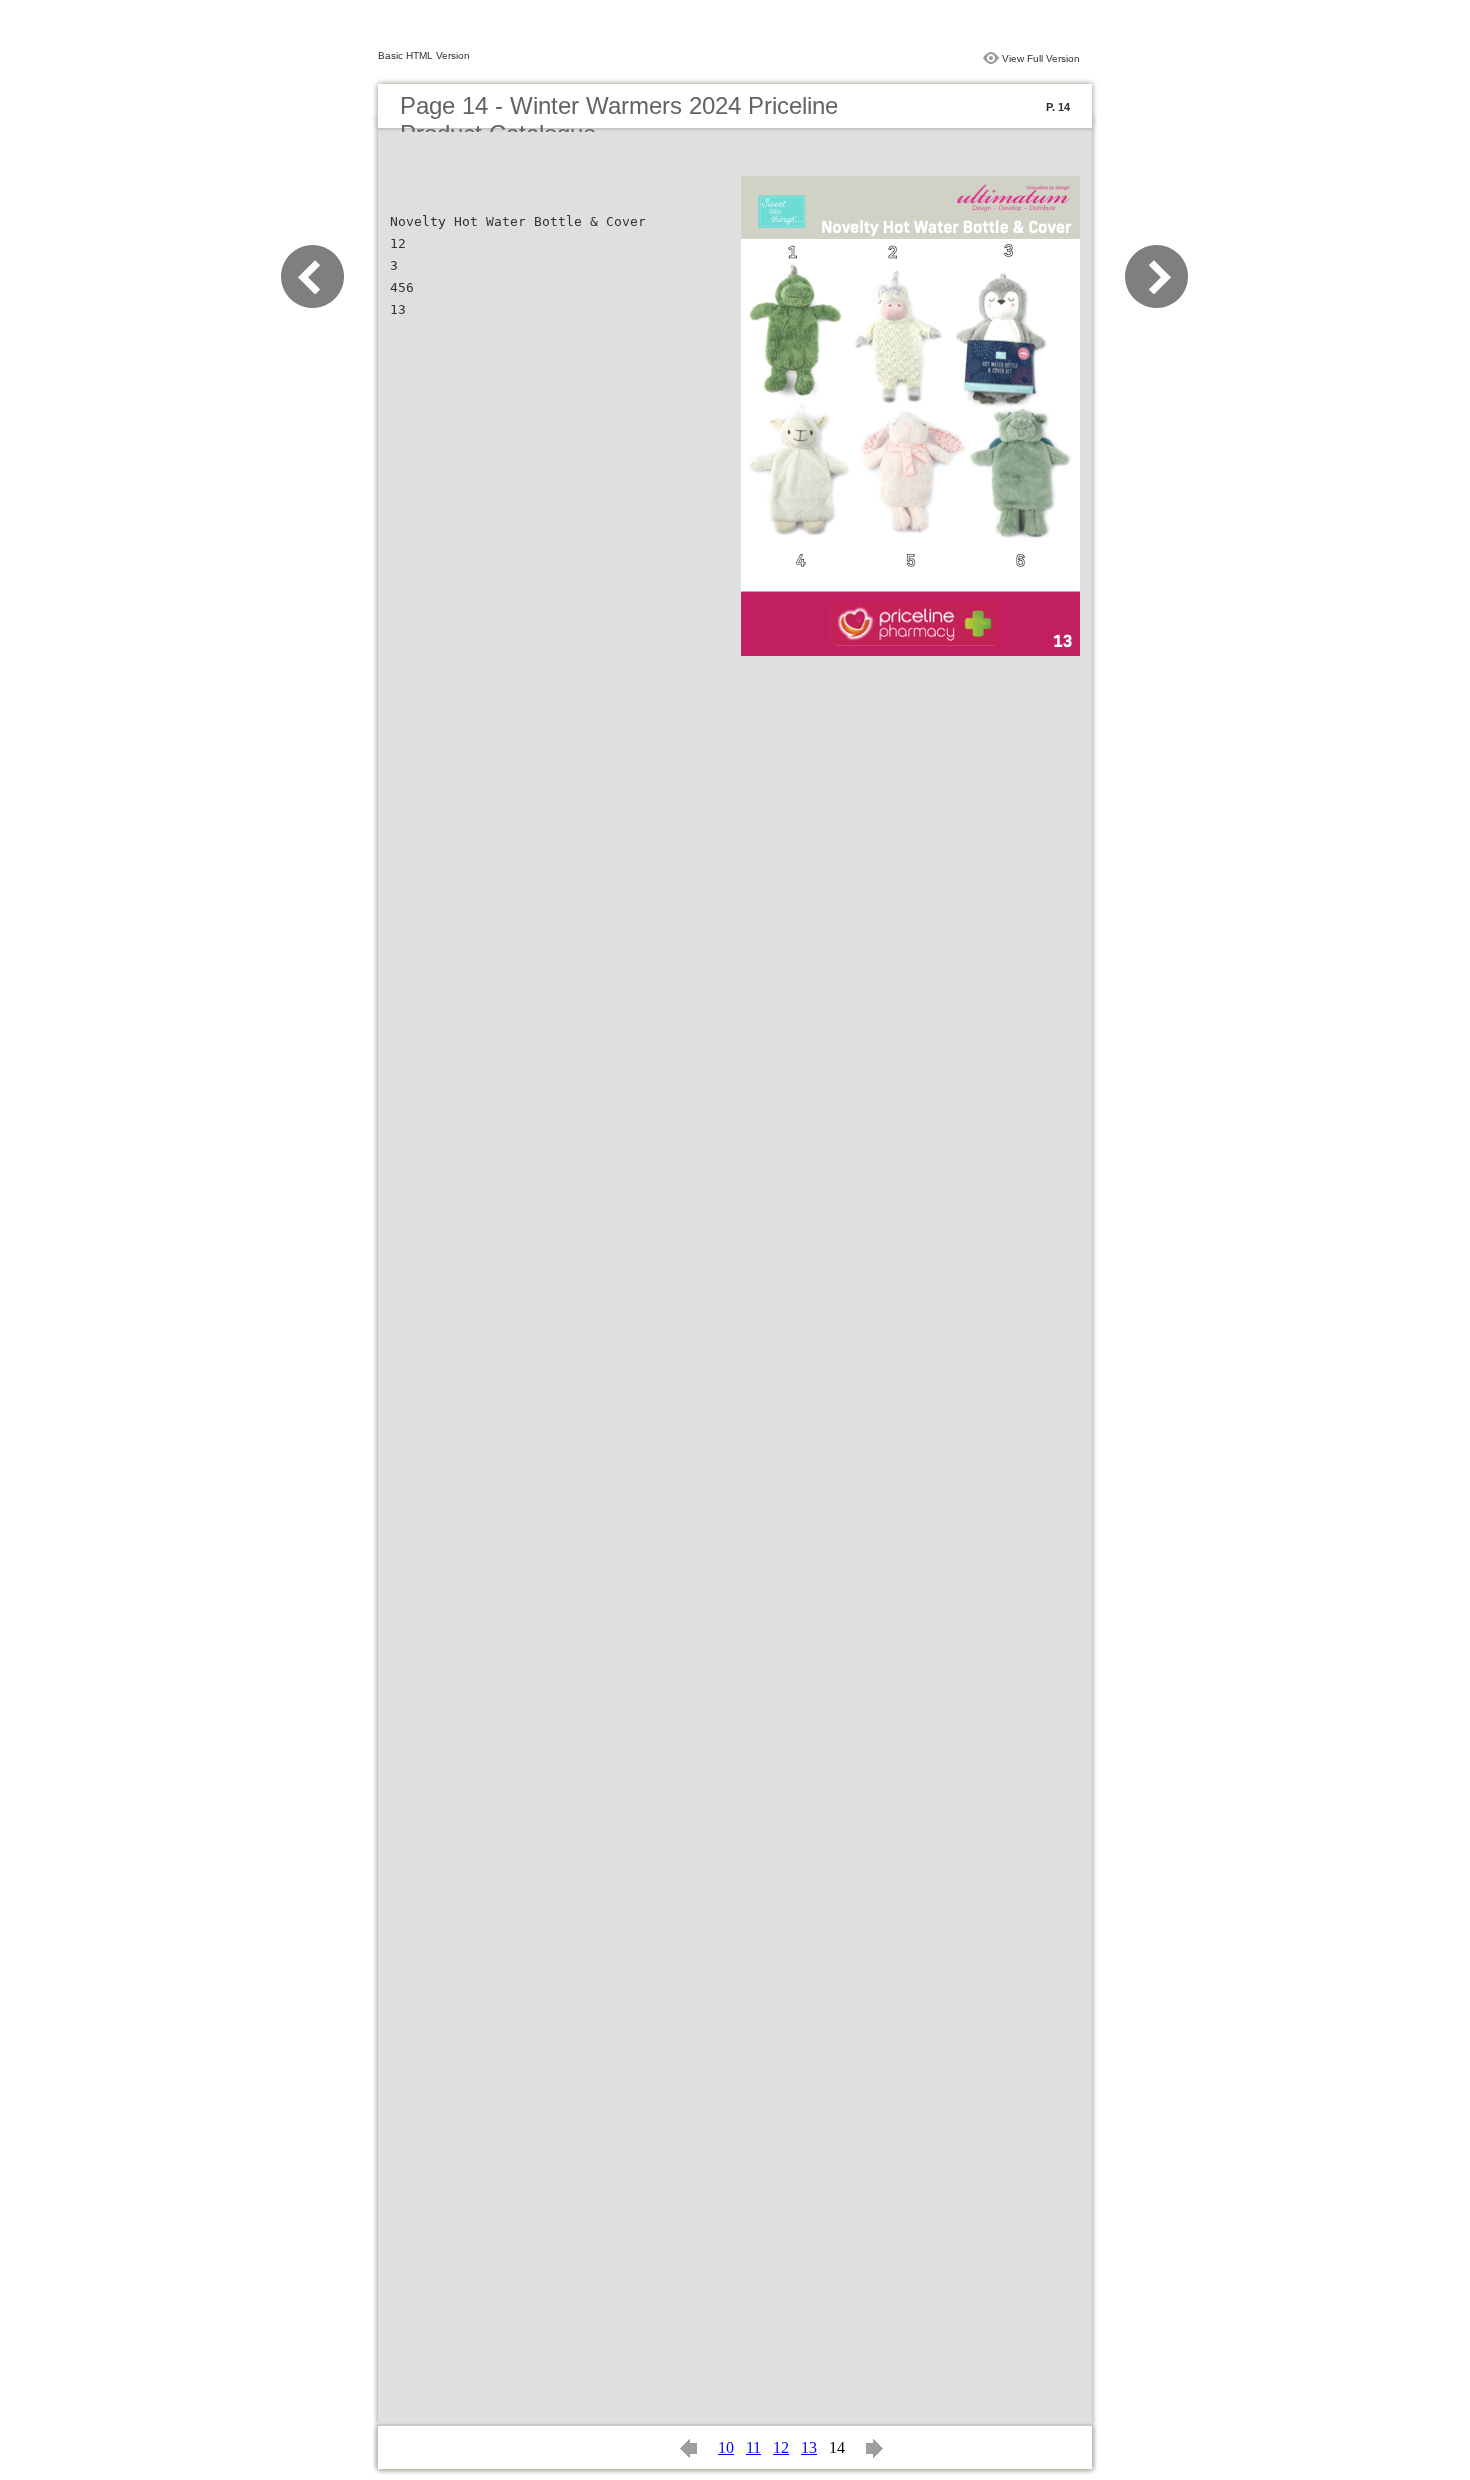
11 (753, 2447)
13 (809, 2447)
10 (726, 2447)
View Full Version (1041, 58)
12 (781, 2447)
